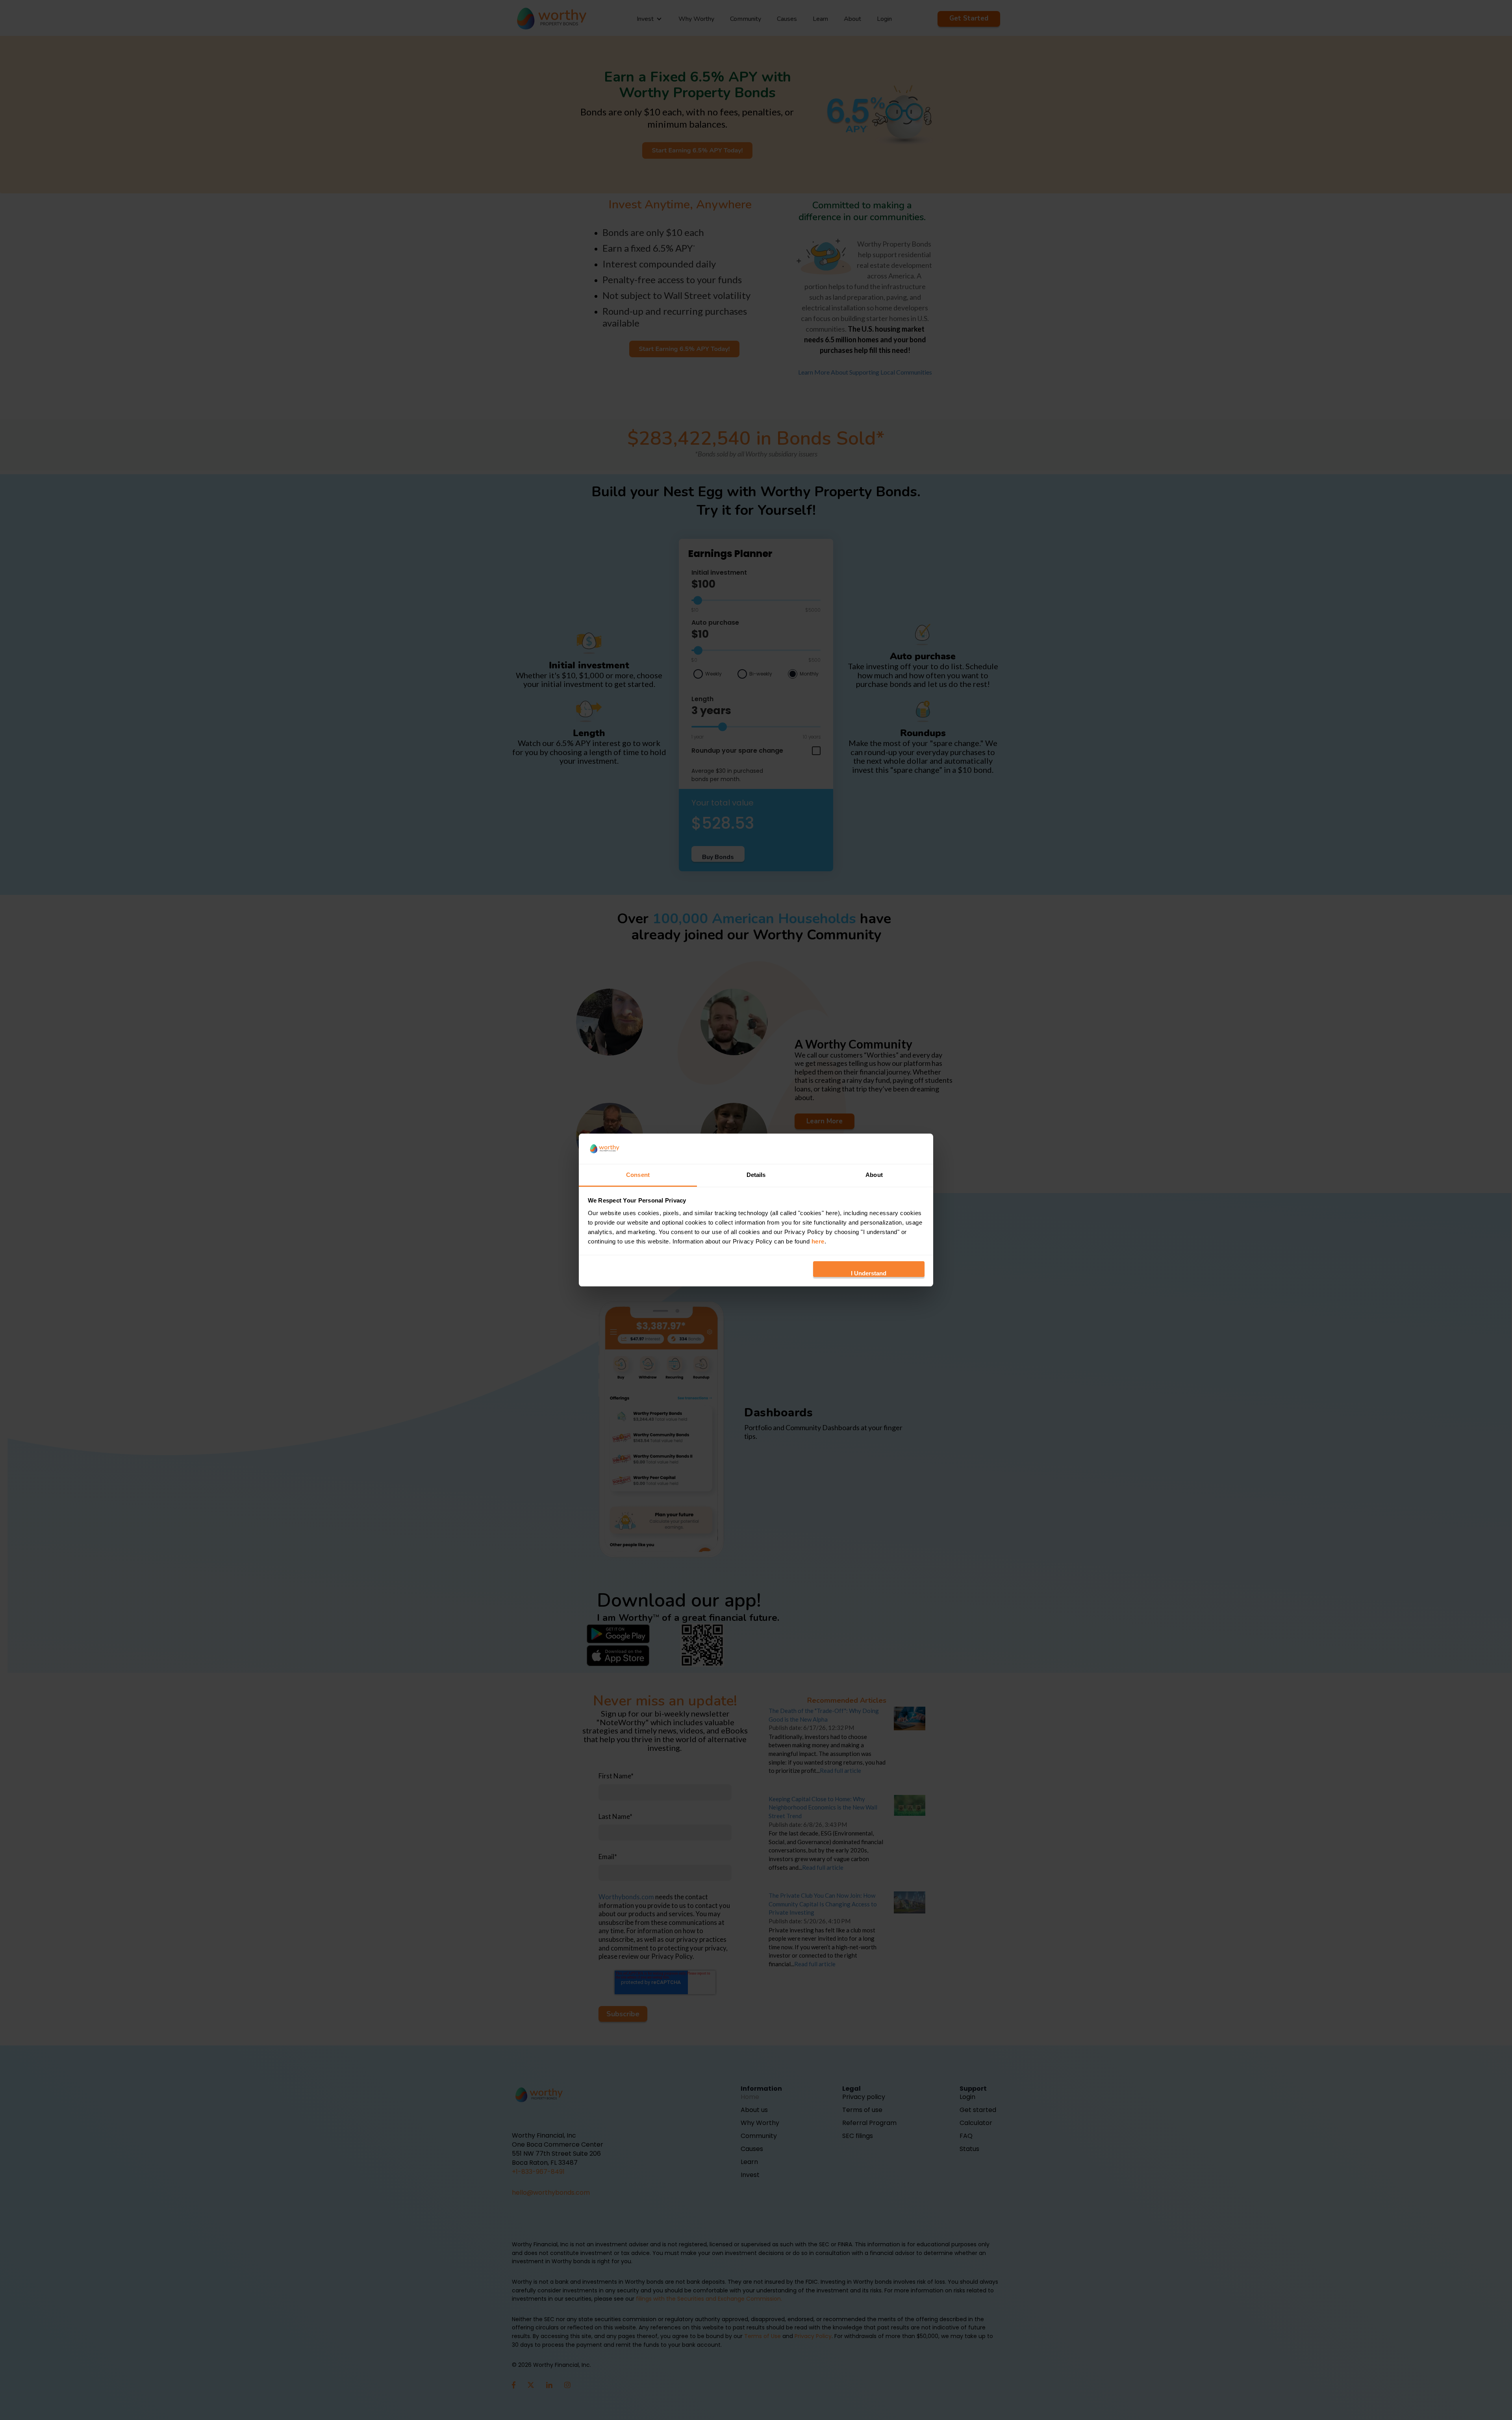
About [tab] (874, 1175)
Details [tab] (756, 1175)
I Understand (869, 1273)
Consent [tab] (638, 1175)
